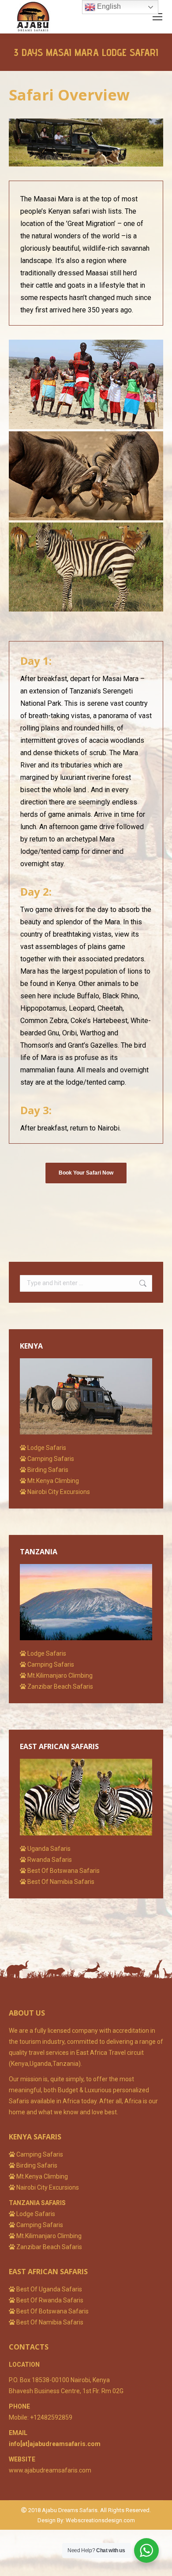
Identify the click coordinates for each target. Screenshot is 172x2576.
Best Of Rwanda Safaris (50, 2300)
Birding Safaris (37, 2165)
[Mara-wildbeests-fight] (86, 476)
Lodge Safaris (36, 2214)
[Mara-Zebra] (86, 567)
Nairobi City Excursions (47, 2187)
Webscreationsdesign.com (100, 2520)
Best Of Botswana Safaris (52, 2311)
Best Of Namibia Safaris (49, 2322)
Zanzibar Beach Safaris (49, 2247)
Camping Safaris (40, 2154)
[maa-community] (86, 384)
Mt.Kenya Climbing (42, 2176)
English (108, 6)
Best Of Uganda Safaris (49, 2289)
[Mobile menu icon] (157, 17)
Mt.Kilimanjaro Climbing (49, 2236)
